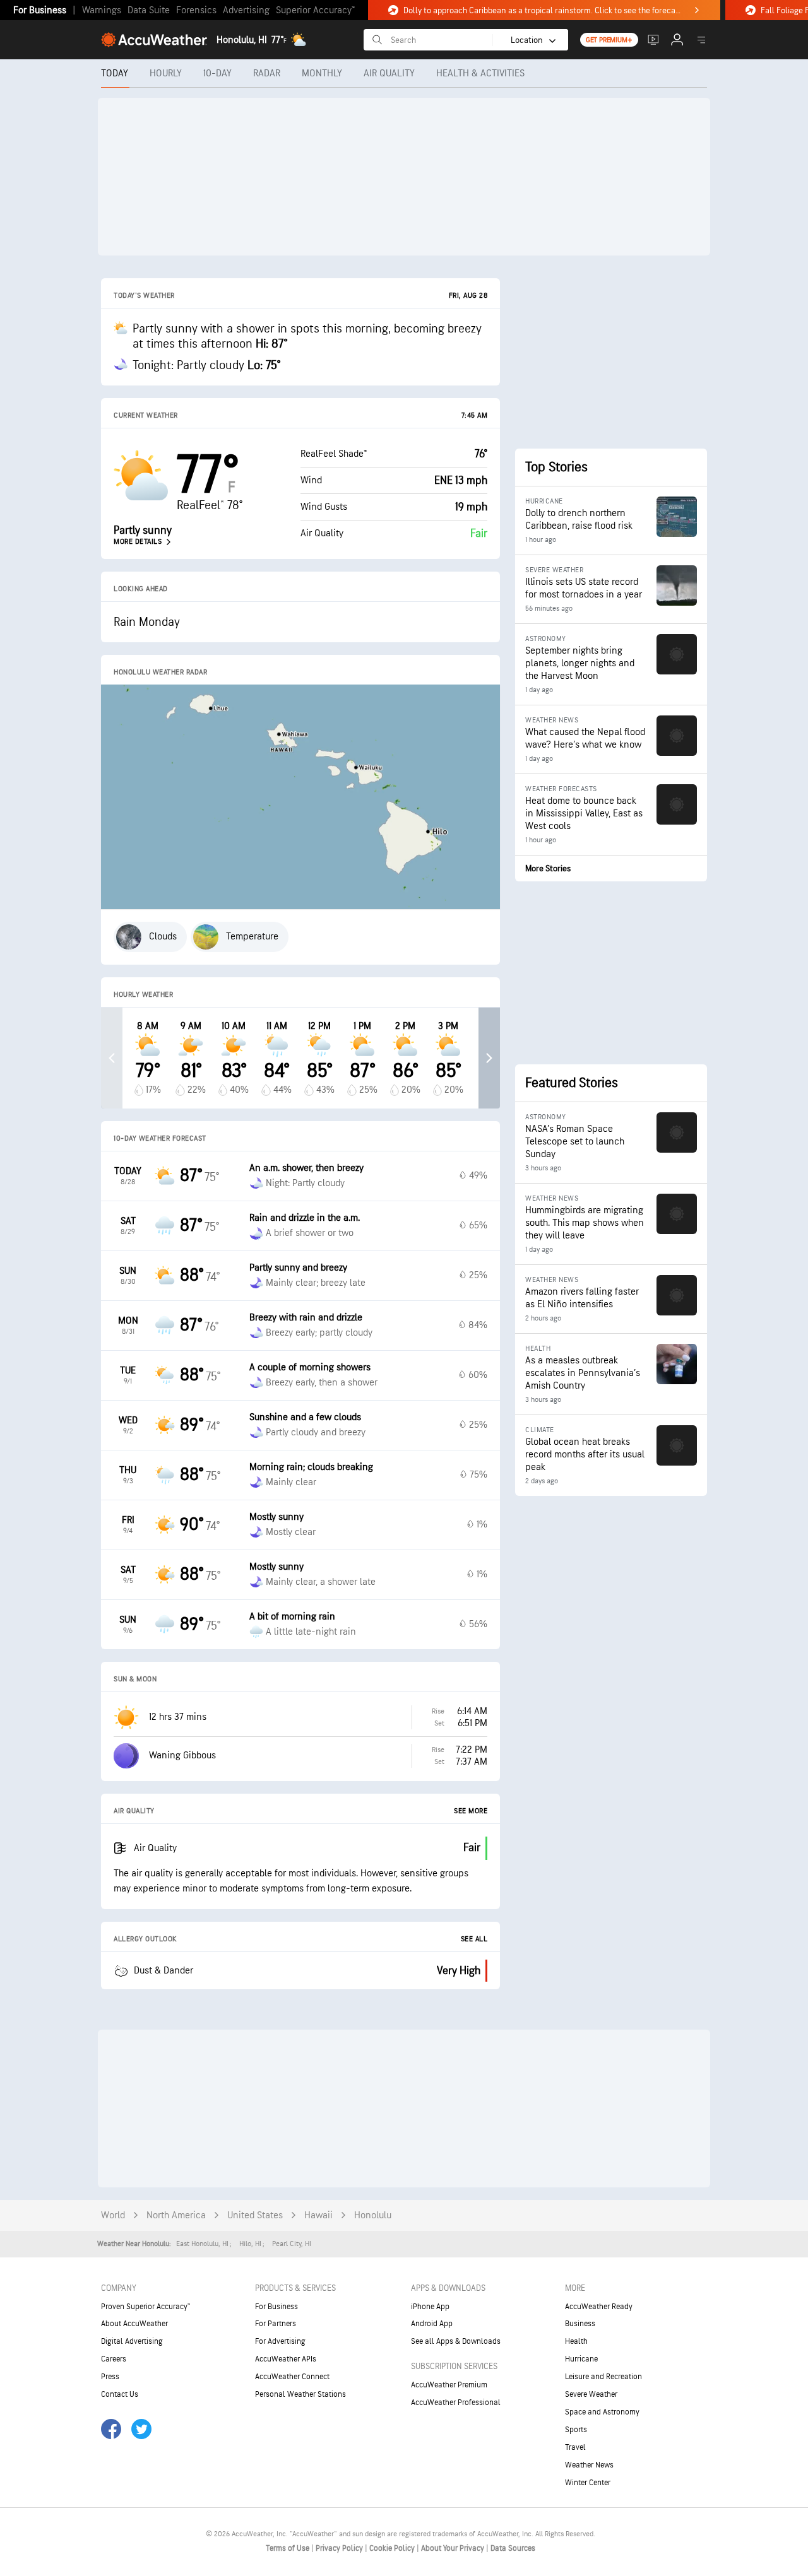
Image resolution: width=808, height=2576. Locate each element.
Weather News (589, 2465)
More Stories (548, 868)
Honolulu (373, 2215)
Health (576, 2341)
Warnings (102, 10)
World (113, 2215)
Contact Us (120, 2394)
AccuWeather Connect (292, 2377)
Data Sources (513, 2548)
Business (580, 2324)
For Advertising (280, 2341)
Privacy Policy (340, 2548)
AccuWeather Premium (449, 2385)
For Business (40, 10)
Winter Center (588, 2483)
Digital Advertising (132, 2341)
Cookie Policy (393, 2548)
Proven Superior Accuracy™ (146, 2307)
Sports (576, 2430)
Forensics (196, 10)
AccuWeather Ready (599, 2307)
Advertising (246, 10)
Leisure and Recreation (603, 2377)
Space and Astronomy (602, 2412)
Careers (114, 2359)
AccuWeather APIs (286, 2359)
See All (474, 1939)
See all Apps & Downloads (456, 2341)
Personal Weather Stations (300, 2394)
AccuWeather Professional (456, 2403)
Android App (432, 2324)
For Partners (276, 2324)
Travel (575, 2447)
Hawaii (318, 2215)
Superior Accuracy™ (315, 10)
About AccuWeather (134, 2324)
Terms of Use (288, 2548)
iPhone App (430, 2307)
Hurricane (581, 2359)
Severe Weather (591, 2394)
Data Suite (149, 10)
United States (255, 2215)
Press (110, 2377)
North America (176, 2215)
